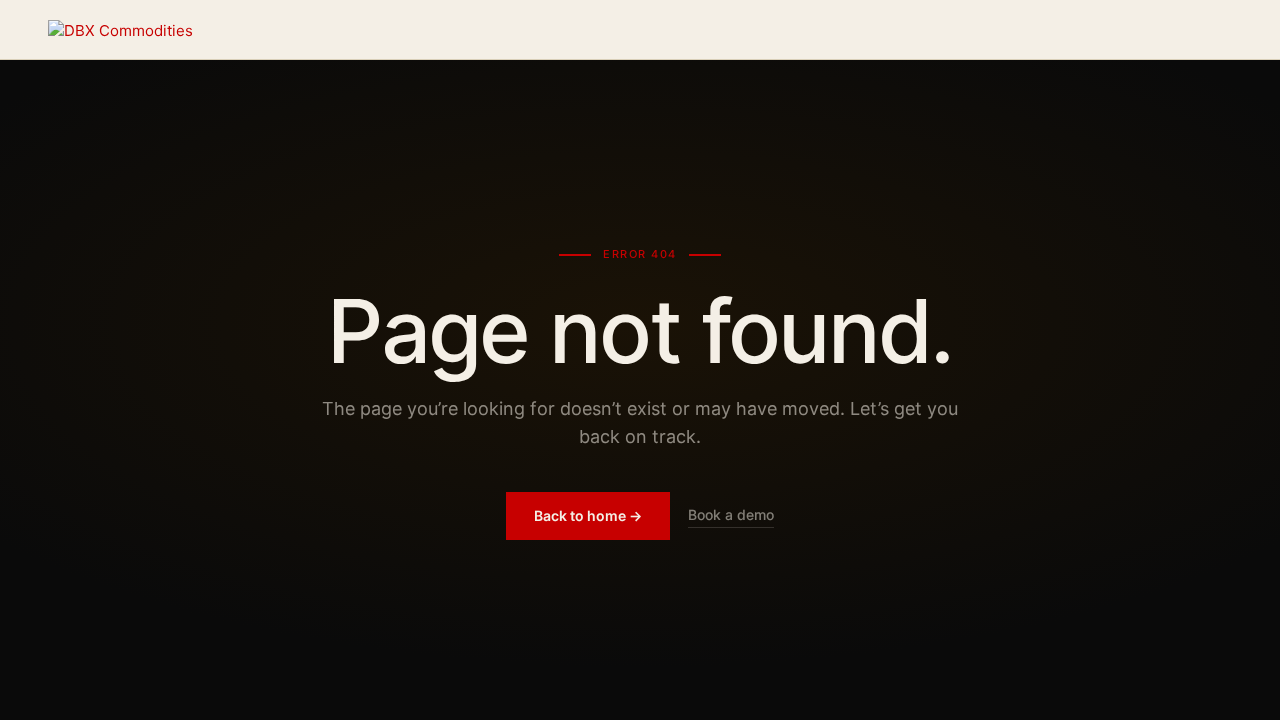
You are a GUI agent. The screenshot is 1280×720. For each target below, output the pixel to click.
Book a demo (731, 514)
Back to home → (588, 515)
